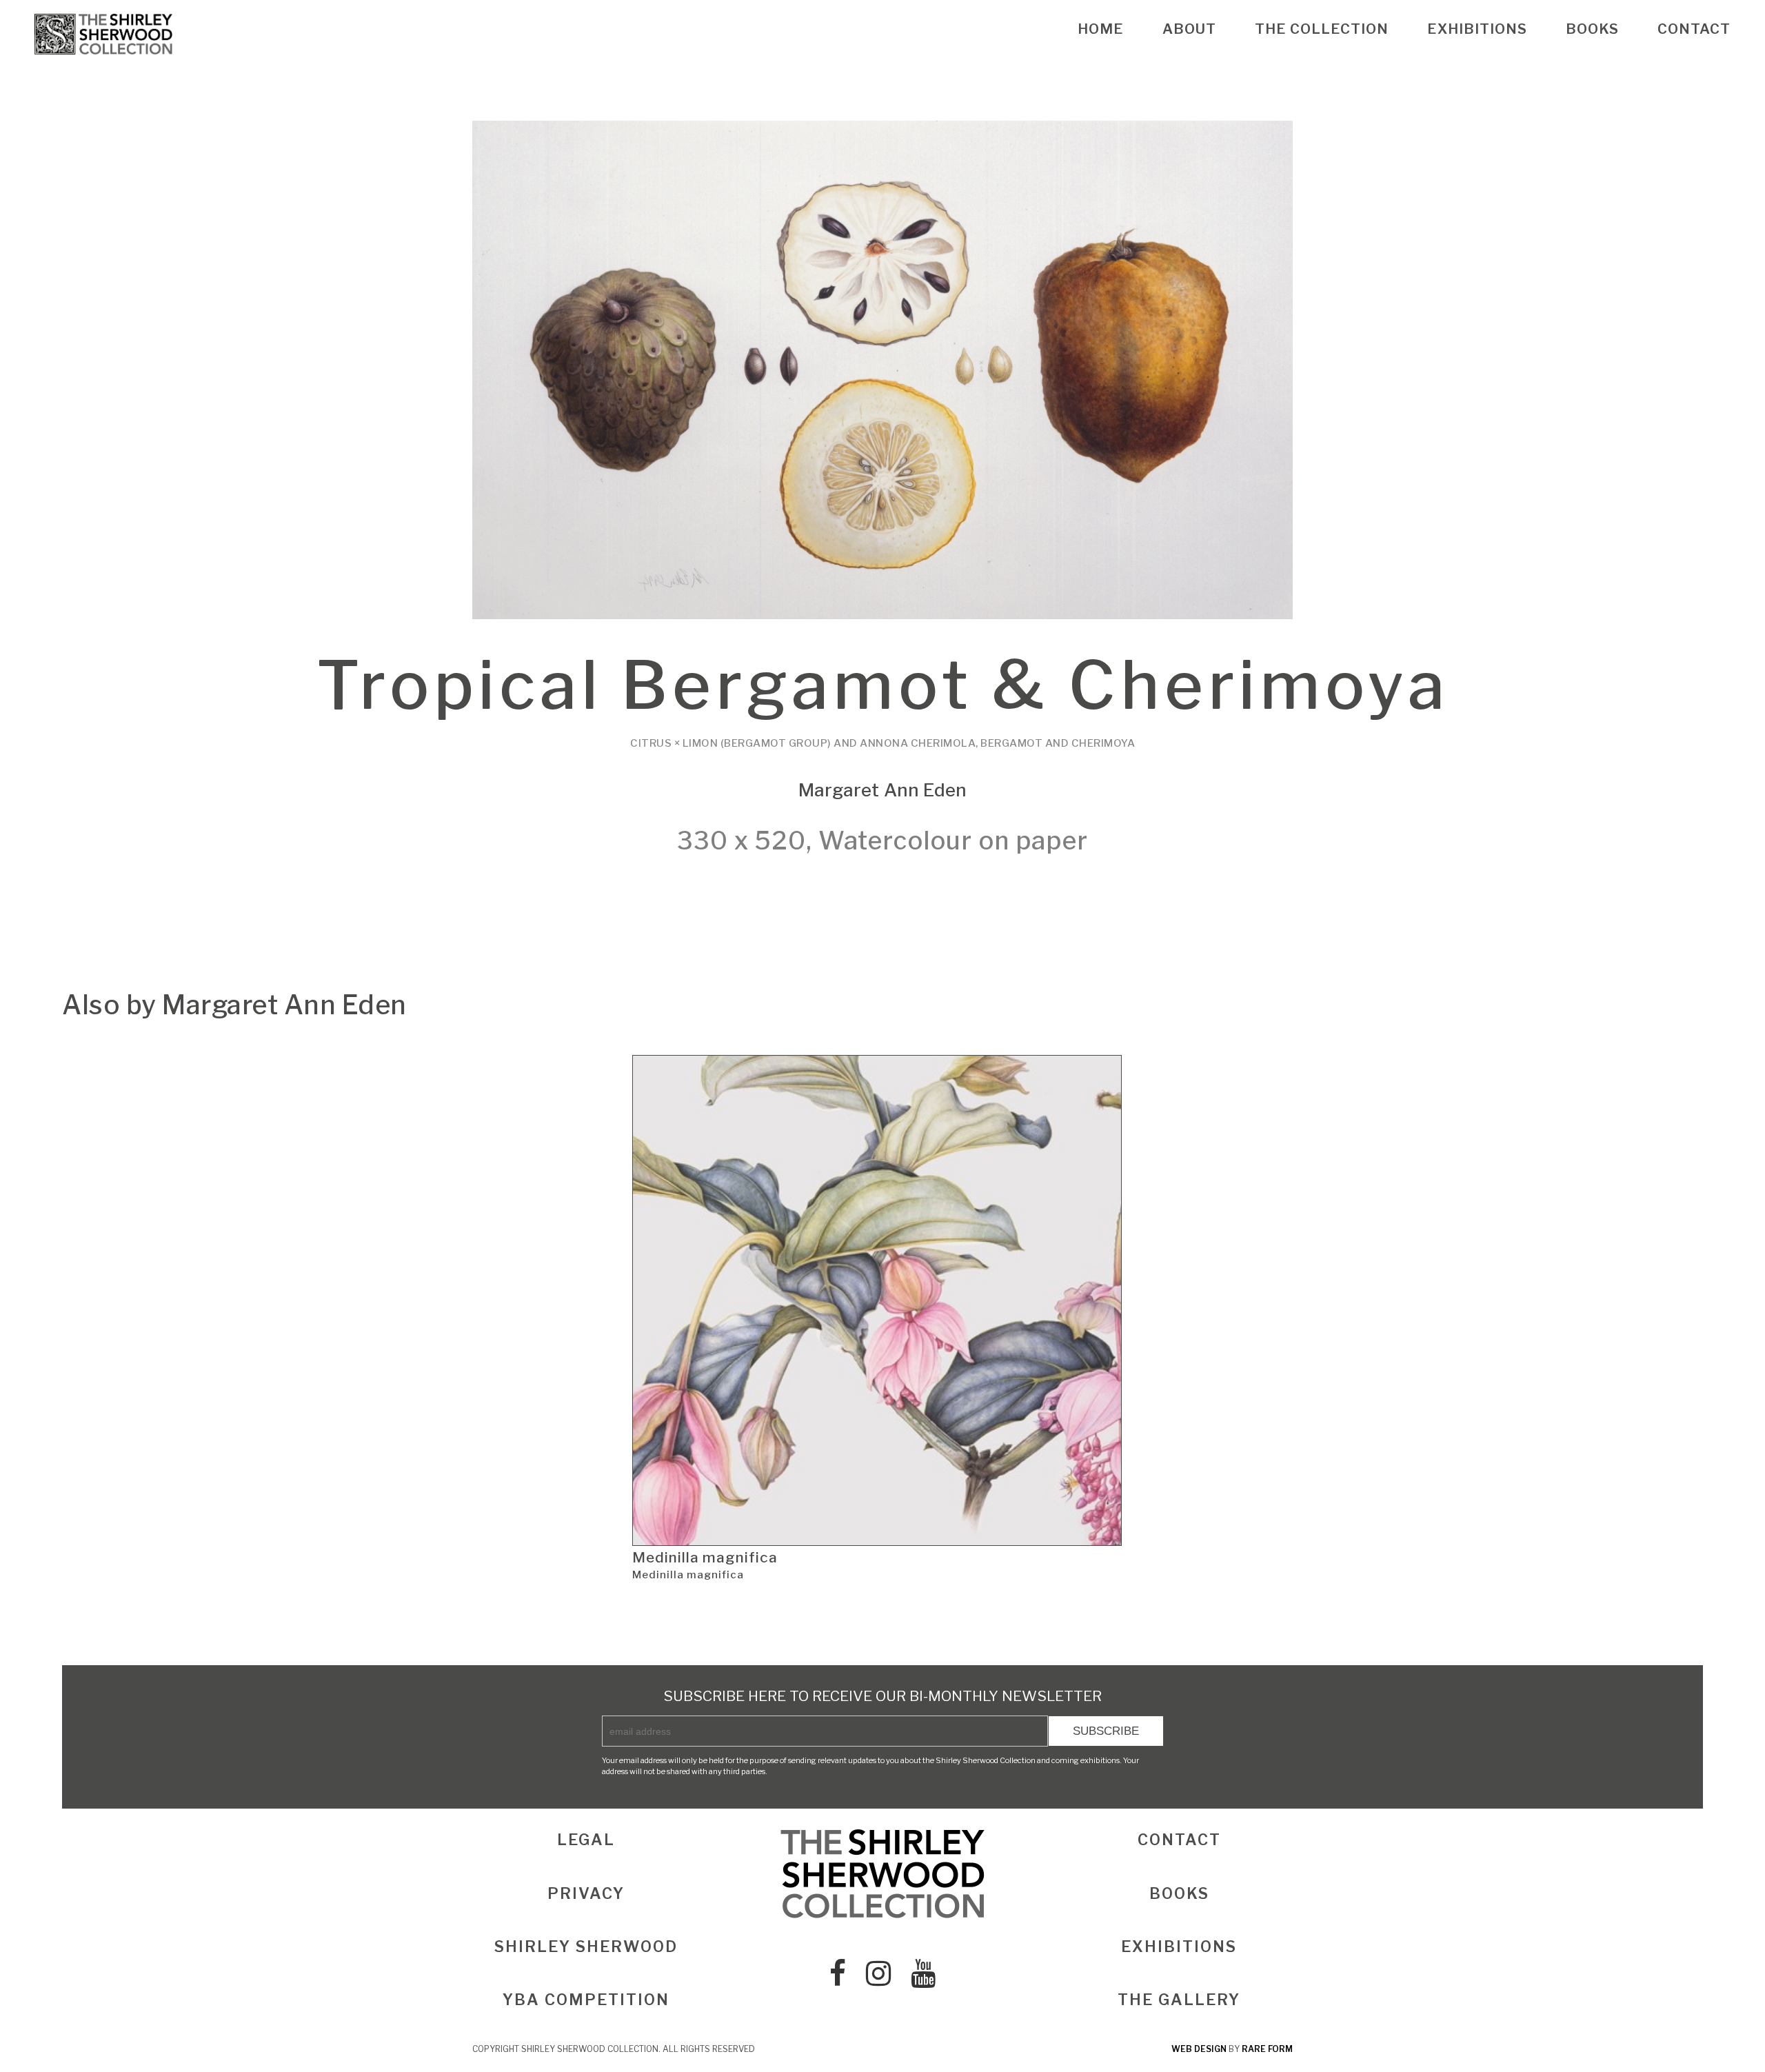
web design (1199, 2049)
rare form (1267, 2049)
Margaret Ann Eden (883, 790)
